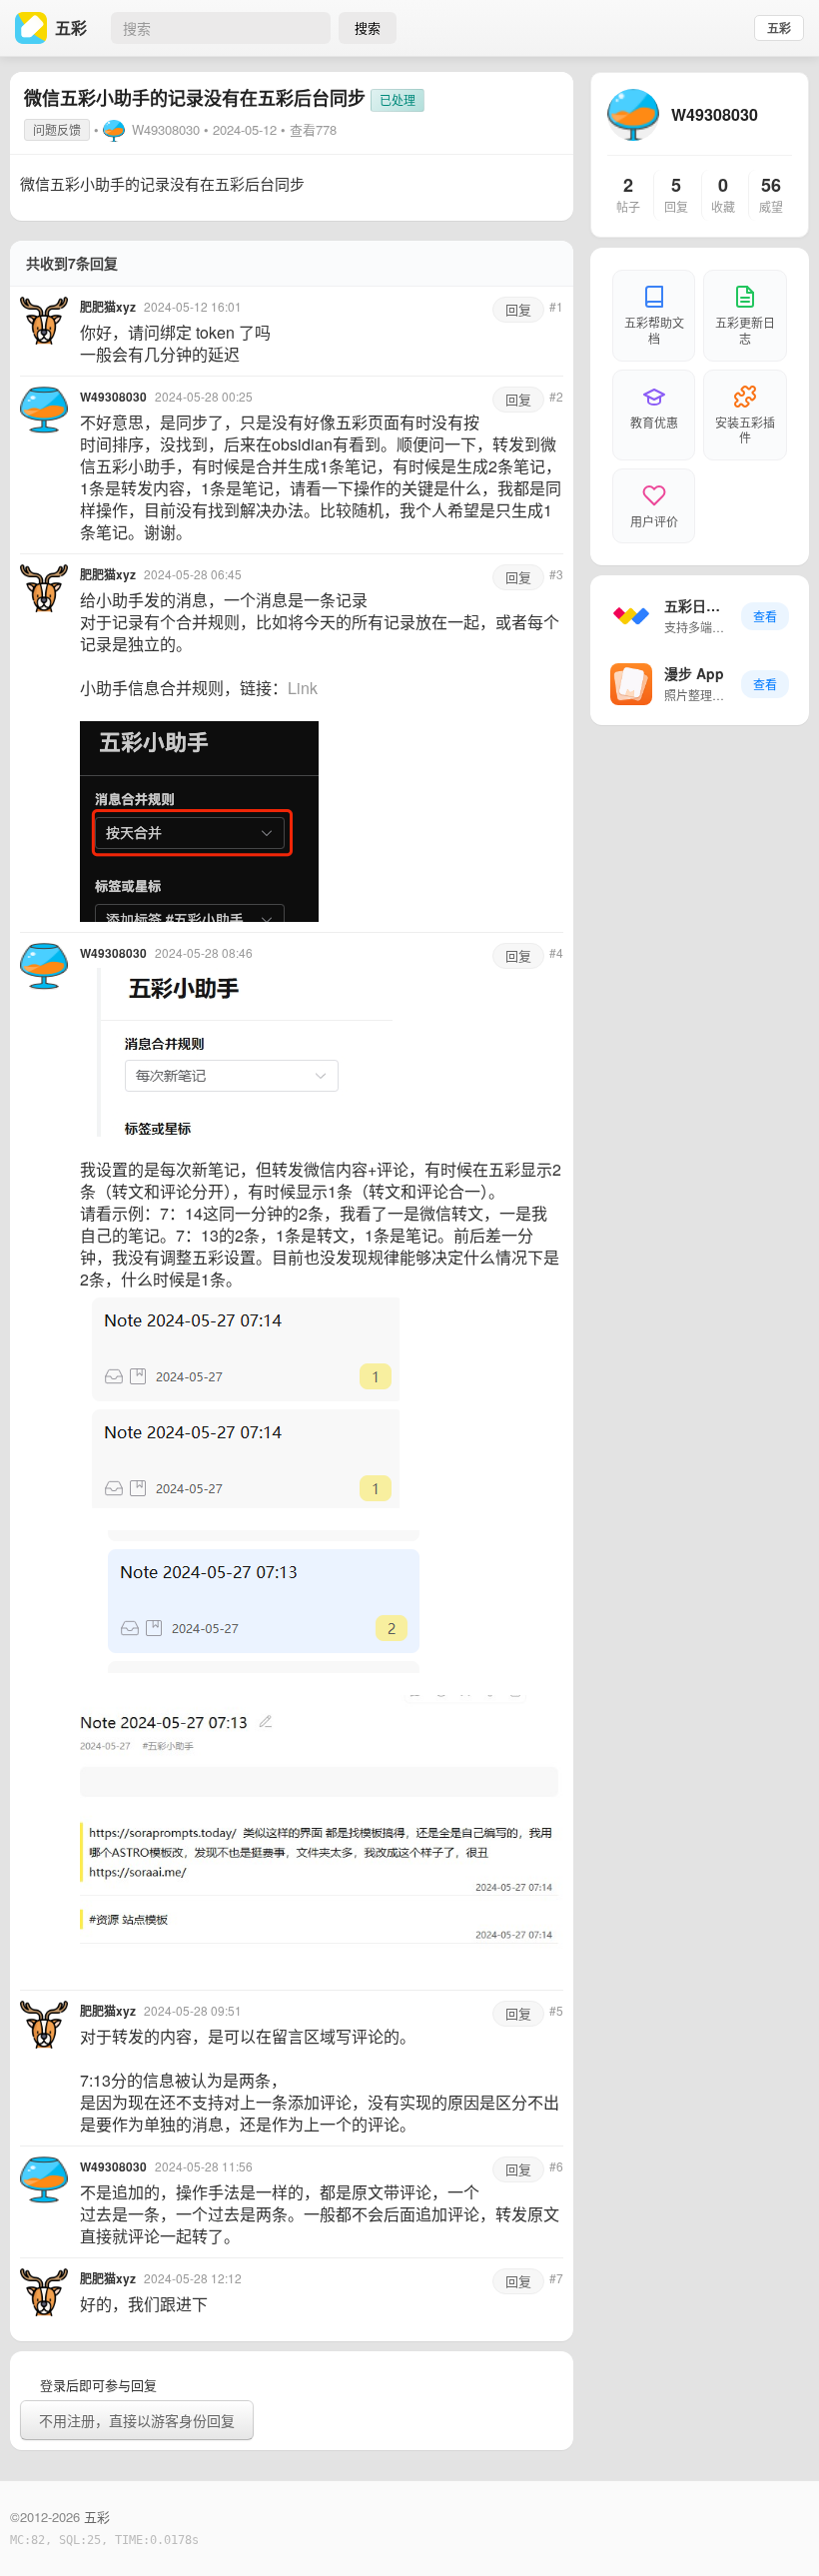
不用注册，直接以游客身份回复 (137, 2420)
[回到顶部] (777, 2530)
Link (303, 688)
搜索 (368, 27)
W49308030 (166, 129)
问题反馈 (57, 129)
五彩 (779, 28)
